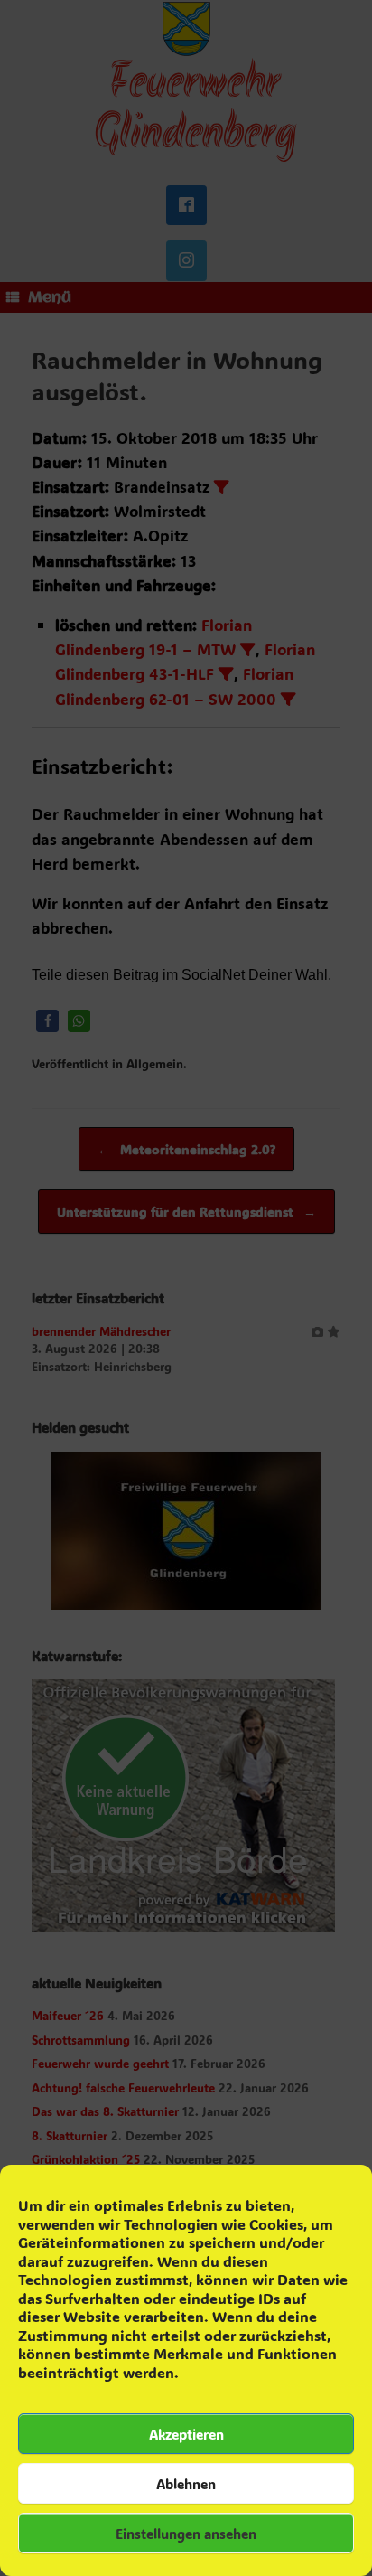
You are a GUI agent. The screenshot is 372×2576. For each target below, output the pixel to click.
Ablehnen (186, 2484)
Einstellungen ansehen (186, 2534)
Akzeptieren (186, 2434)
